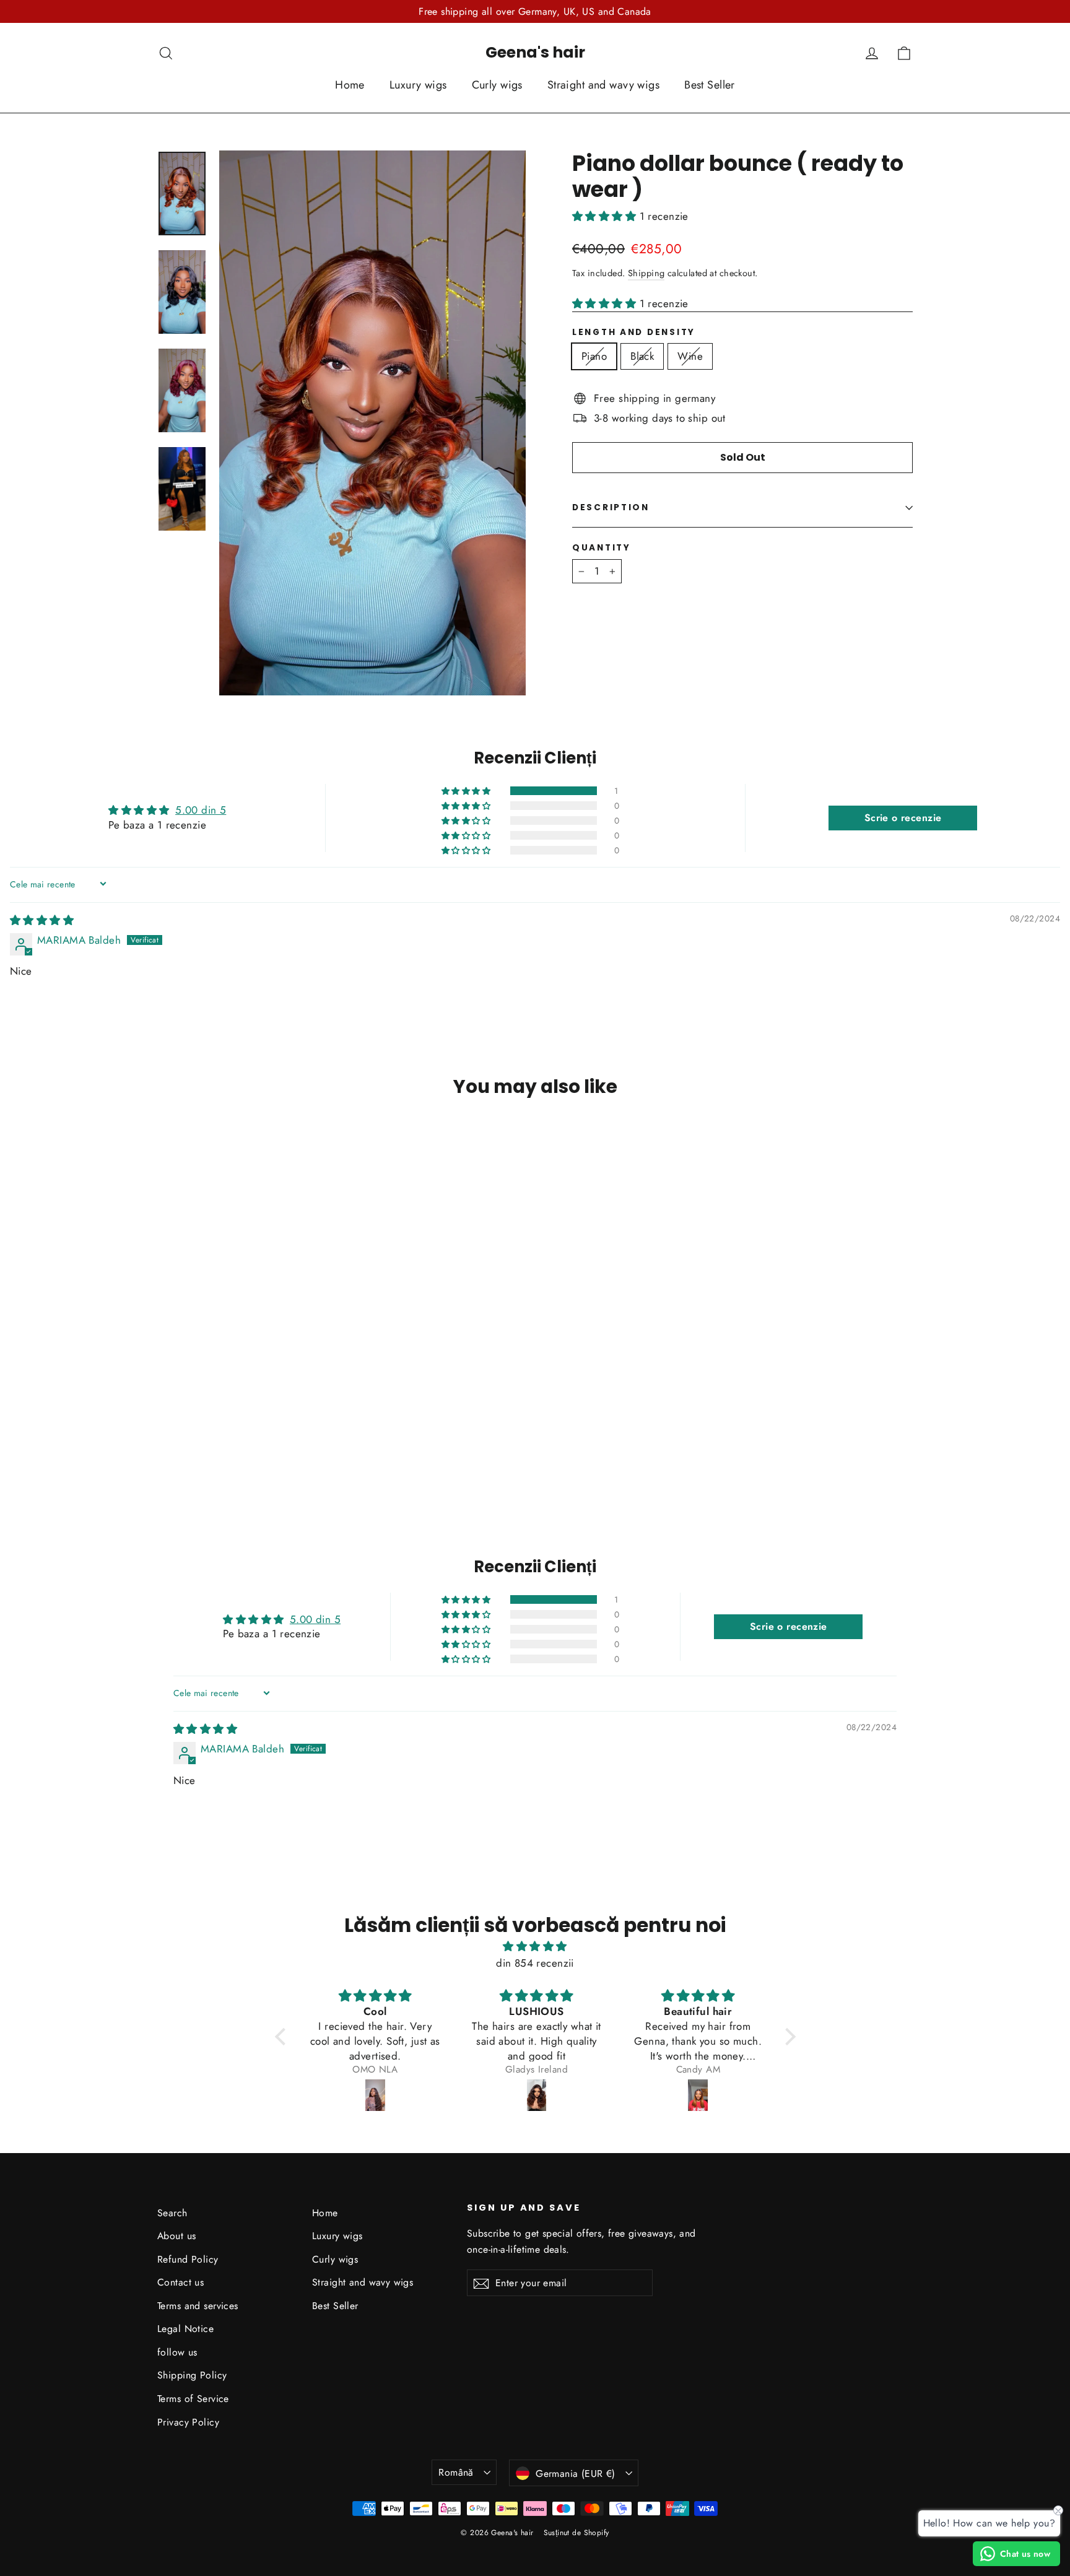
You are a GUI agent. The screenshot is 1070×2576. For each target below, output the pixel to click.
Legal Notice (185, 2329)
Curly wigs (497, 85)
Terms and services (198, 2306)
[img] (42, 920)
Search (172, 2213)
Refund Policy (188, 2259)
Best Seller (710, 85)
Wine (690, 356)
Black (642, 356)
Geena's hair (535, 52)
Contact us (181, 2282)
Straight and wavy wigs (603, 85)
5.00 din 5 (201, 810)
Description (611, 507)
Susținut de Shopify (576, 2533)
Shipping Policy (192, 2375)
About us (176, 2236)
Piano (594, 356)
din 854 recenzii (535, 1963)
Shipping (646, 273)
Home (350, 85)
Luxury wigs (418, 85)
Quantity (602, 548)
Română (456, 2472)
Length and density (634, 333)
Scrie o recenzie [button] (903, 818)
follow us (177, 2352)
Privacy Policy (188, 2422)
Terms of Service (193, 2399)
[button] (606, 216)
